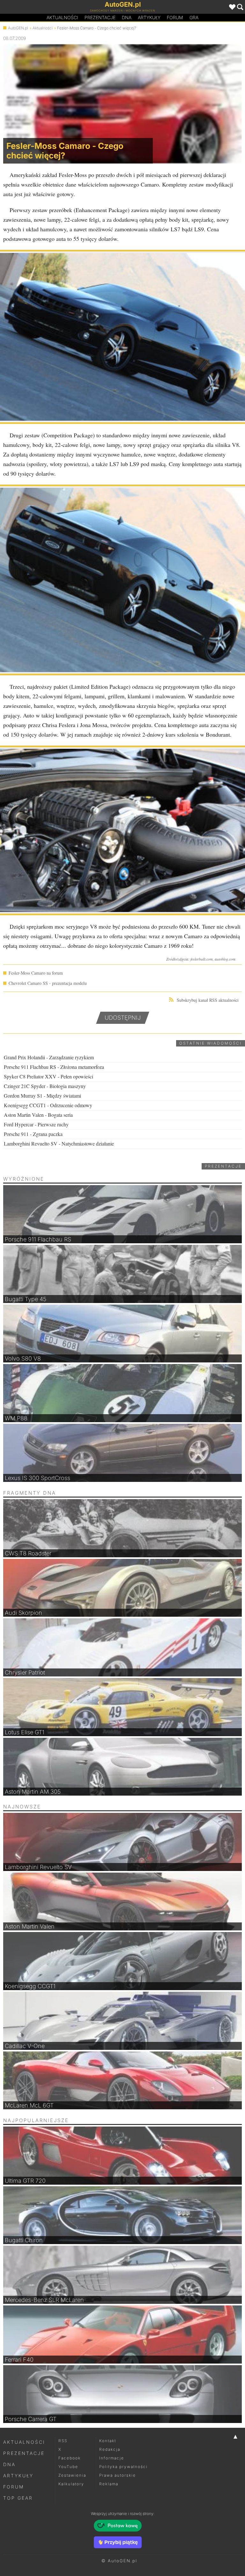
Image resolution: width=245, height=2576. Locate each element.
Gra (194, 17)
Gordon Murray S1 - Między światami (42, 1096)
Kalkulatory (71, 2484)
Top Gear (18, 2498)
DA (127, 17)
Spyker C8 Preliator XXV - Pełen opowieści (48, 1076)
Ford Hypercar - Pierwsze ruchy (36, 1124)
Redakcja (110, 2449)
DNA (9, 2464)
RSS (63, 2441)
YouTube (68, 2467)
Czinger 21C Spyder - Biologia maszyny (45, 1086)
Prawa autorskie (118, 2475)
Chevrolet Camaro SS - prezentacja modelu (48, 983)
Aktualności (62, 17)
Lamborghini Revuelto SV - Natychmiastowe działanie (59, 1143)
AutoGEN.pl (18, 28)
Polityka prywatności (123, 2467)
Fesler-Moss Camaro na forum (36, 973)
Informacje (112, 2458)
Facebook (70, 2458)
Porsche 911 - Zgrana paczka (33, 1134)
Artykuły (149, 17)
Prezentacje (100, 17)
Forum (175, 17)
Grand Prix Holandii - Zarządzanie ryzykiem (49, 1057)
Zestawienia (72, 2475)
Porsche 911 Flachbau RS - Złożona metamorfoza (54, 1067)
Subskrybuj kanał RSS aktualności (208, 1000)
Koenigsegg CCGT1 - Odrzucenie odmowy (48, 1105)
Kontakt (108, 2441)
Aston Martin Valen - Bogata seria (38, 1115)
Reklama (109, 2484)
